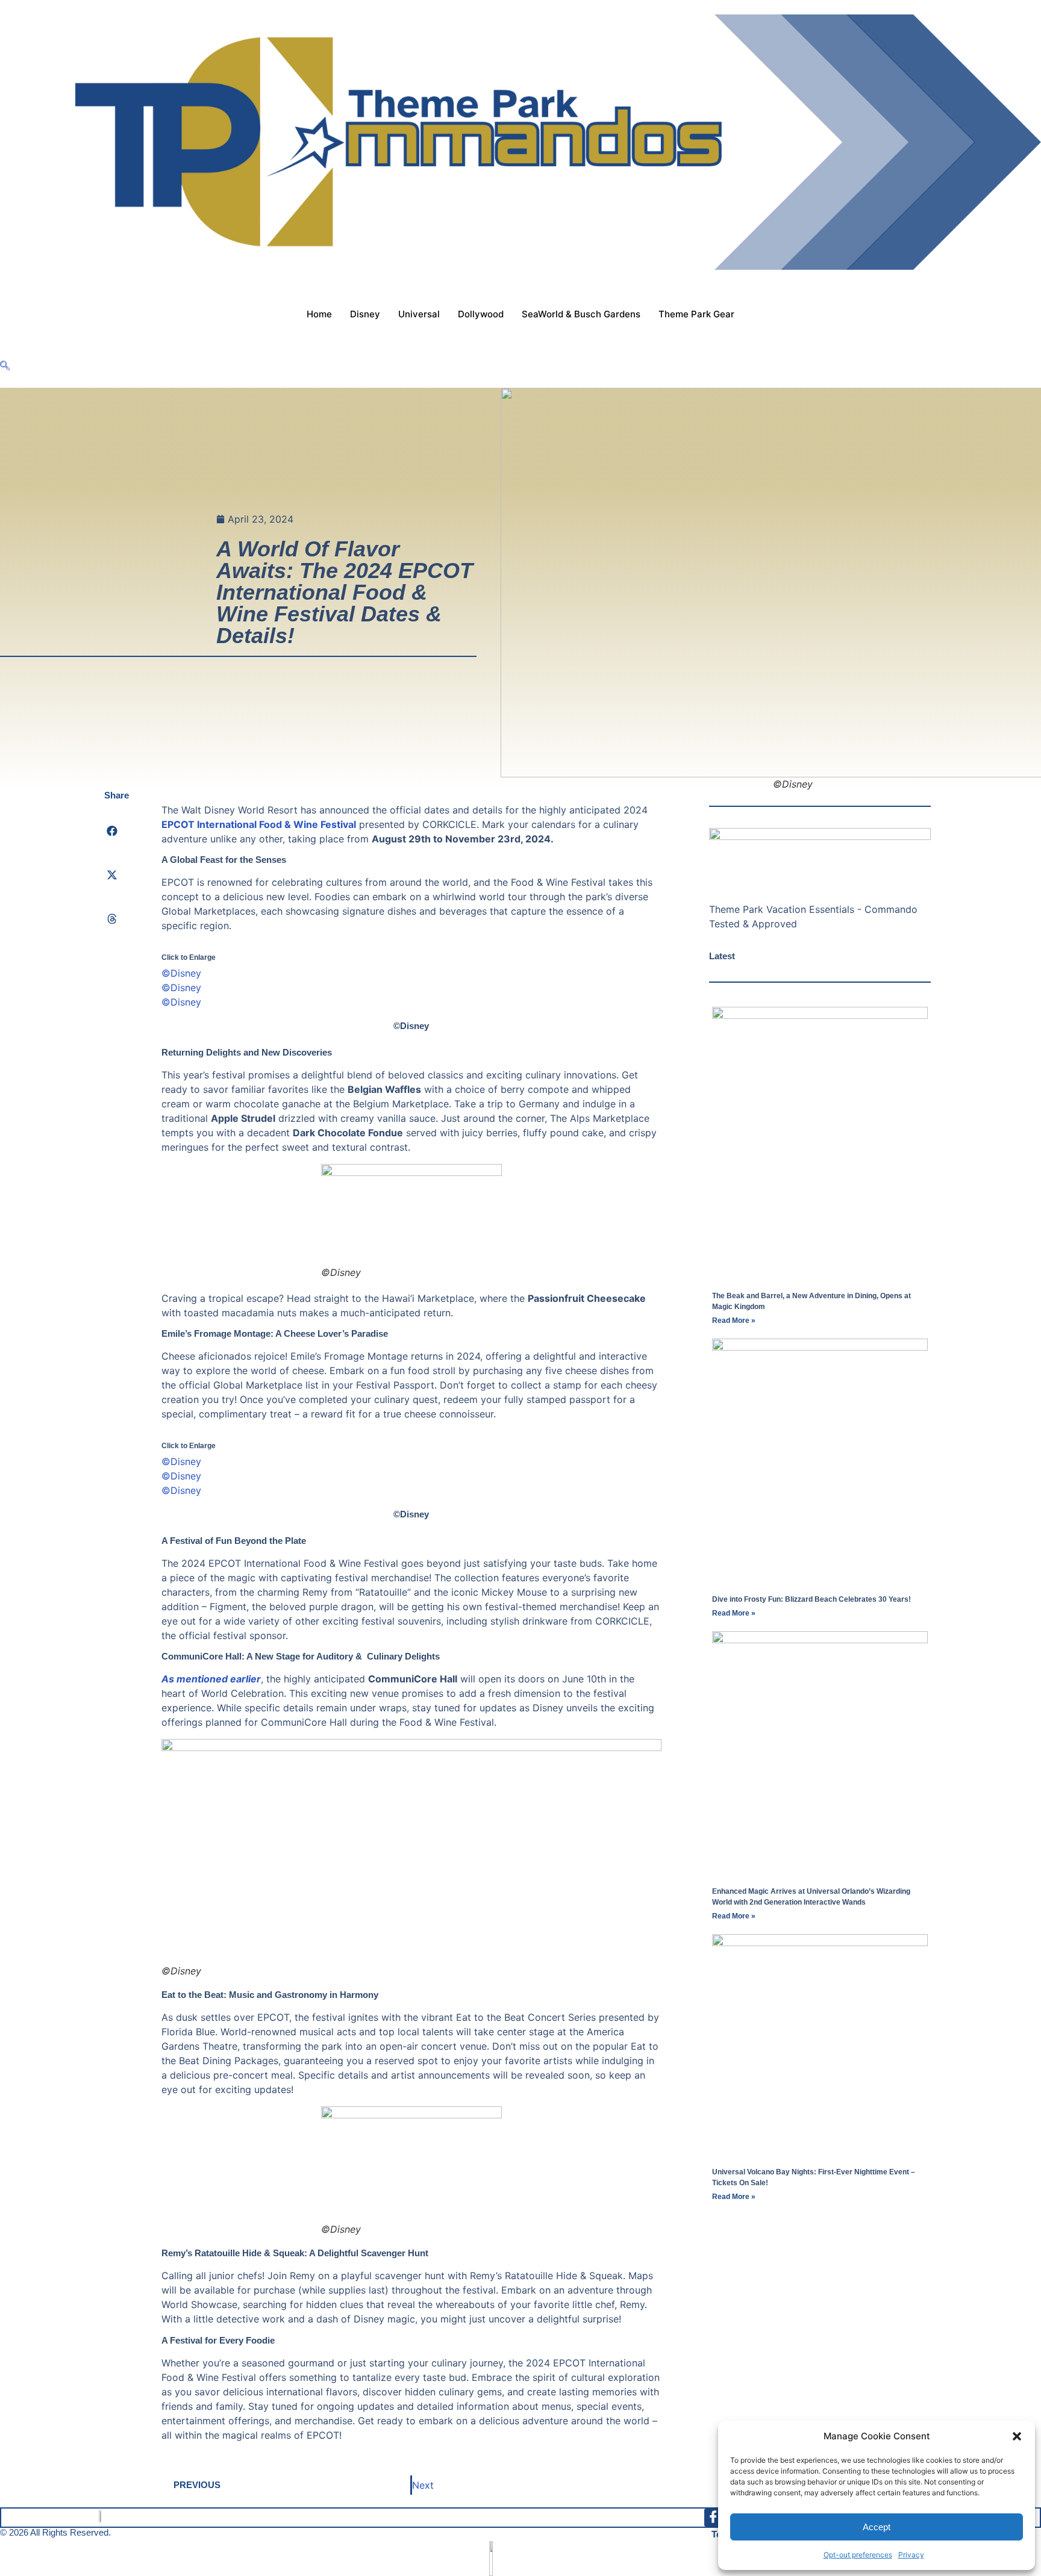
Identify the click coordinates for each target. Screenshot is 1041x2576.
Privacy (911, 2555)
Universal (419, 314)
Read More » (734, 1321)
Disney (365, 314)
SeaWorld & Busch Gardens (581, 314)
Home (319, 314)
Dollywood (481, 314)
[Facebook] (713, 2518)
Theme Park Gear (696, 314)
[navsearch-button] (5, 366)
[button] (1017, 2436)
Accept (877, 2527)
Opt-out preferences (858, 2555)
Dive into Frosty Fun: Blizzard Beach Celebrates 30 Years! (811, 1599)
